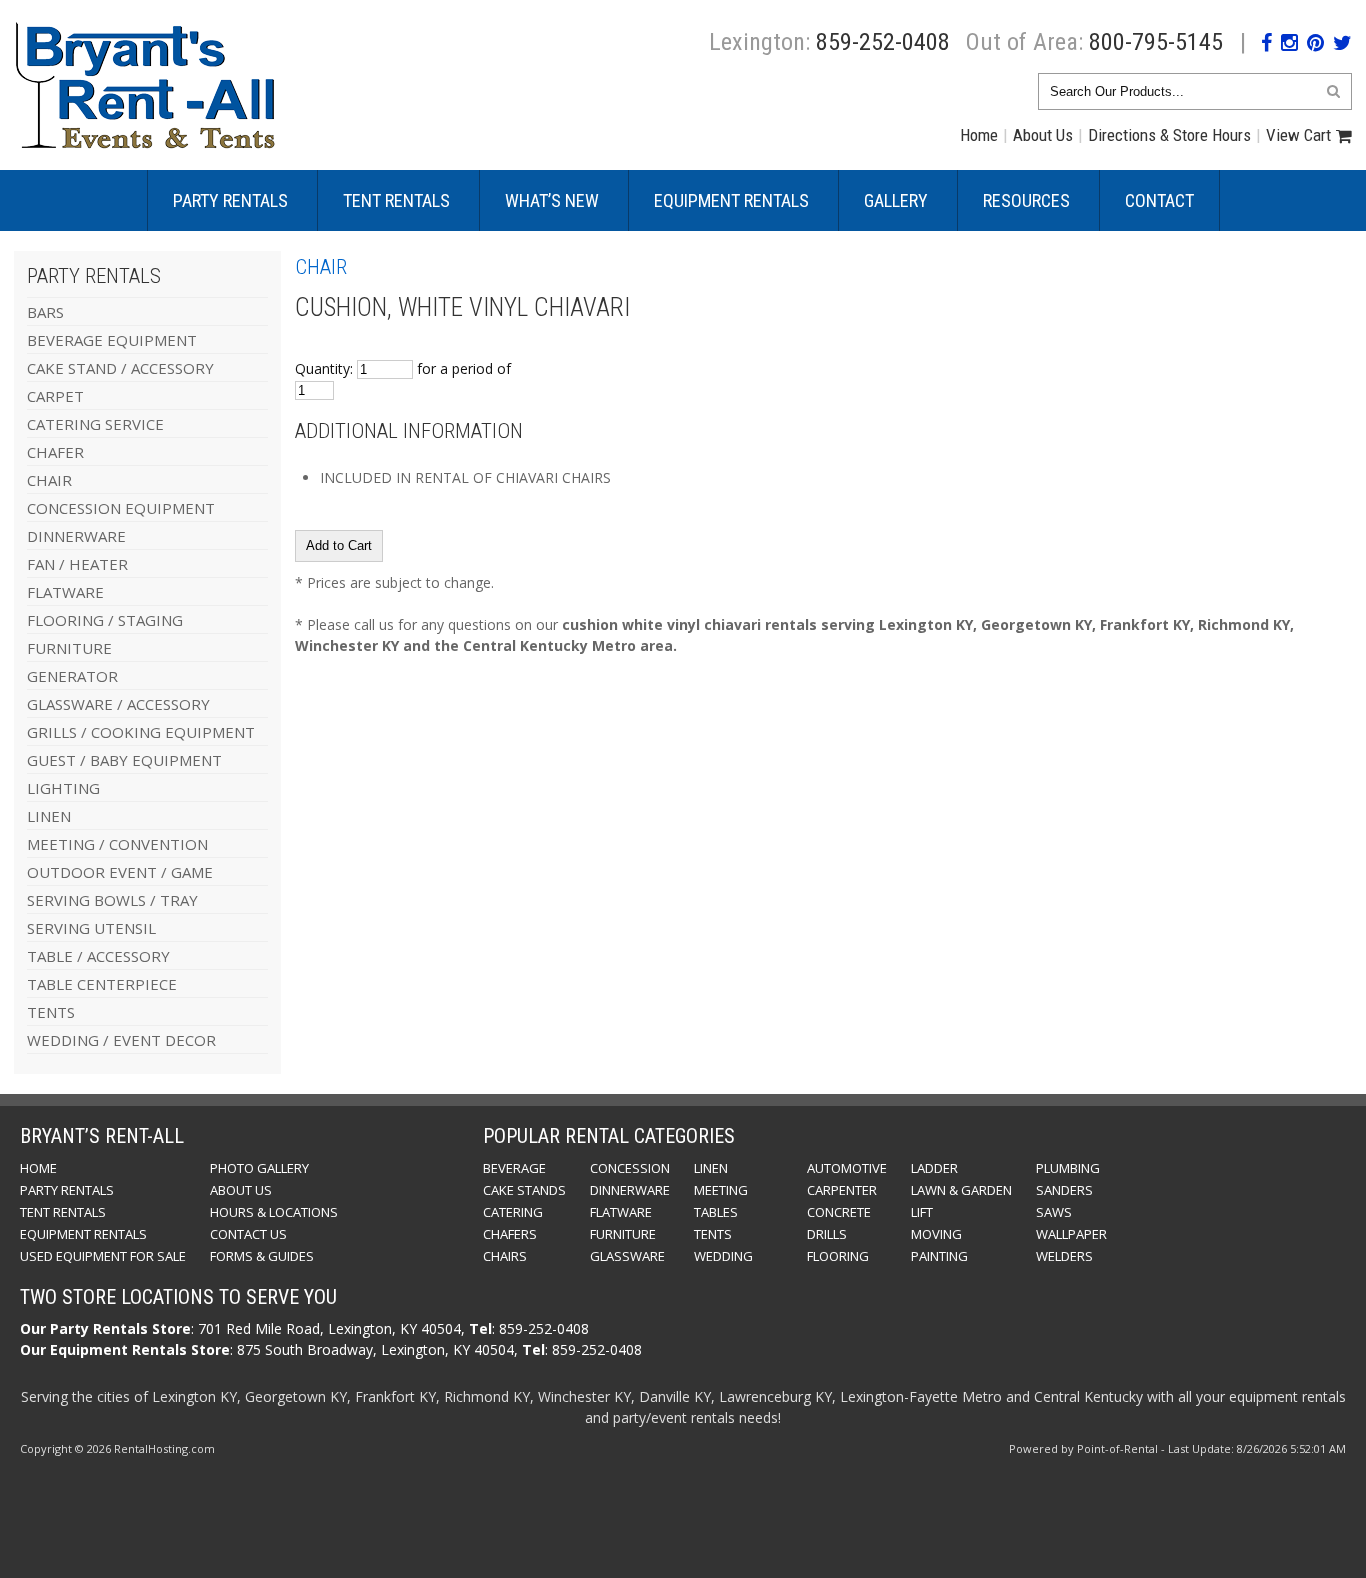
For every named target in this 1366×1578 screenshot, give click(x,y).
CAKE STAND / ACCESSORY (120, 368)
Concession (630, 1168)
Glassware (627, 1256)
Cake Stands (524, 1190)
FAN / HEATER (77, 564)
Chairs (505, 1256)
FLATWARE (65, 592)
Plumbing (1068, 1168)
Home (979, 135)
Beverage (514, 1168)
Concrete (839, 1212)
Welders (1064, 1256)
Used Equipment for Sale (103, 1256)
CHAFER (55, 452)
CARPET (55, 396)
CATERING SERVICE (95, 424)
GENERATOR (72, 676)
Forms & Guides (262, 1256)
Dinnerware (630, 1190)
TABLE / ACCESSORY (98, 956)
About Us (1043, 135)
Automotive (847, 1168)
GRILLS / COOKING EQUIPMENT (141, 732)
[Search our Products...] (1333, 90)
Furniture (623, 1234)
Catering (513, 1212)
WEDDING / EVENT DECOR (121, 1040)
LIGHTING (63, 788)
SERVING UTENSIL (91, 928)
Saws (1054, 1212)
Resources (1026, 200)
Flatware (621, 1212)
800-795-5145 (1156, 42)
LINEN (49, 816)
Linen (711, 1168)
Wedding (723, 1256)
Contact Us (248, 1234)
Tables (716, 1212)
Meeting (721, 1190)
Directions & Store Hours (1169, 135)
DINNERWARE (76, 536)
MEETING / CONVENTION (117, 844)
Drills (827, 1234)
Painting (939, 1256)
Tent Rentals (396, 200)
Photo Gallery (259, 1168)
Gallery (896, 200)
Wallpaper (1071, 1234)
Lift (922, 1212)
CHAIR (49, 480)
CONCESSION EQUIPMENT (121, 508)
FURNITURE (69, 648)
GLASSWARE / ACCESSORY (118, 704)
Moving (936, 1234)
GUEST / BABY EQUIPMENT (124, 760)
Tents (713, 1234)
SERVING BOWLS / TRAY (112, 900)
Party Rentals (230, 200)
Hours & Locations (274, 1212)
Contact (1159, 200)
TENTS (51, 1012)
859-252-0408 (883, 42)
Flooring (838, 1256)
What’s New (552, 200)
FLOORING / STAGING (105, 620)
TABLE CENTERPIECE (102, 984)
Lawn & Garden (961, 1190)
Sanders (1064, 1190)
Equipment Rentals (731, 200)
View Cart (1298, 135)
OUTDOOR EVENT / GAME (120, 872)
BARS (45, 312)
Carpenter (842, 1190)
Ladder (934, 1168)
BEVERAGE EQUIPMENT (112, 340)
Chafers (510, 1234)
